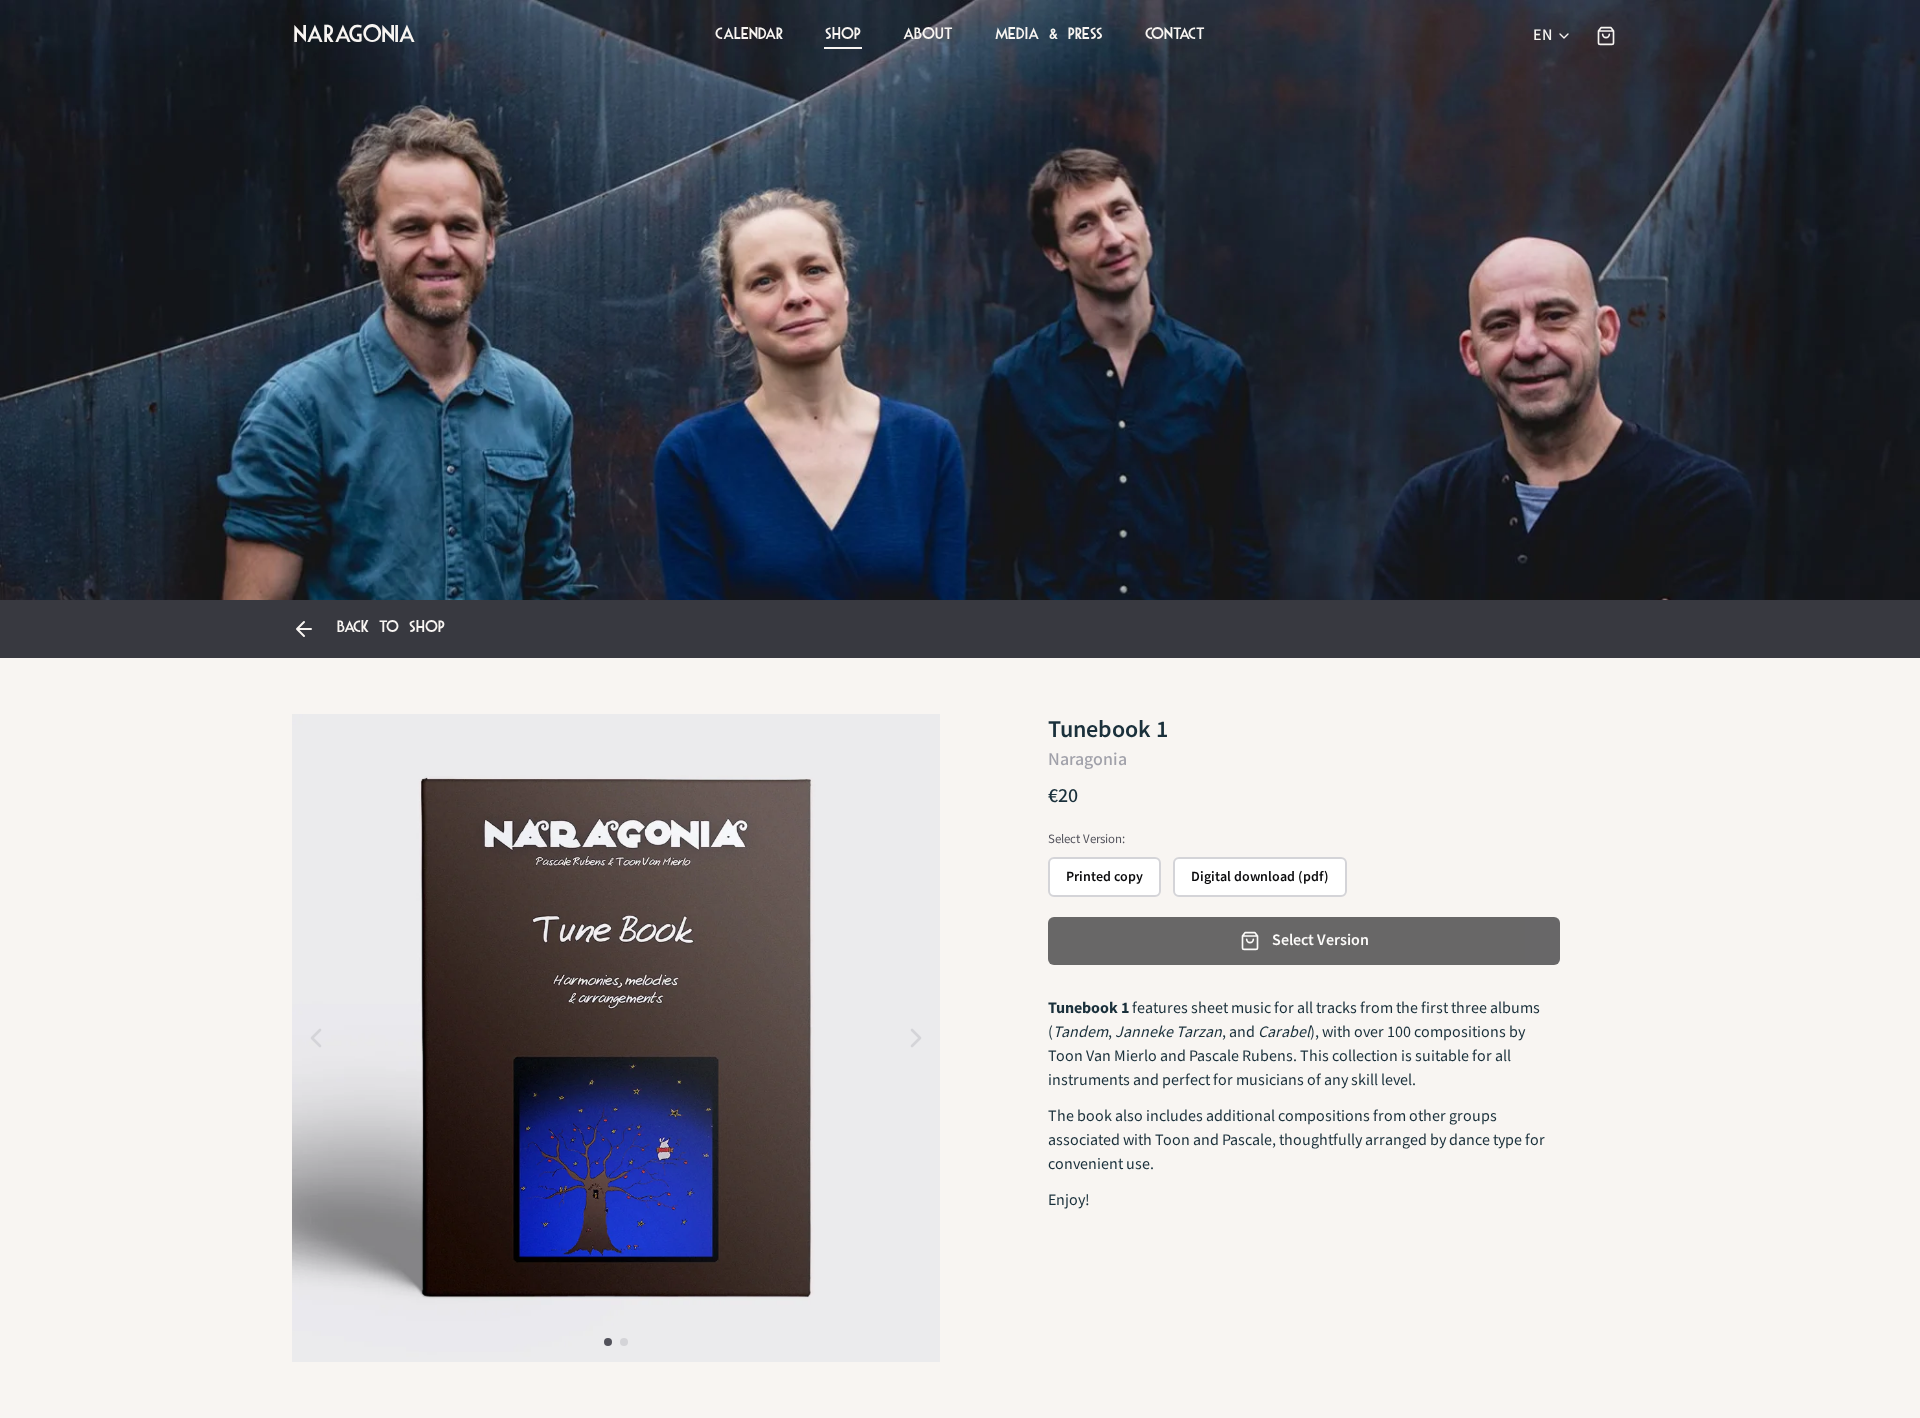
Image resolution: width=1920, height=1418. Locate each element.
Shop (843, 34)
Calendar (749, 34)
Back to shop (391, 627)
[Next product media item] (916, 1038)
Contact (1175, 34)
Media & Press (1049, 34)
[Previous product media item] (316, 1038)
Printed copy (1104, 877)
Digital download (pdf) (1260, 877)
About (928, 34)
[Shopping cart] (1606, 36)
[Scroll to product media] (608, 1342)
